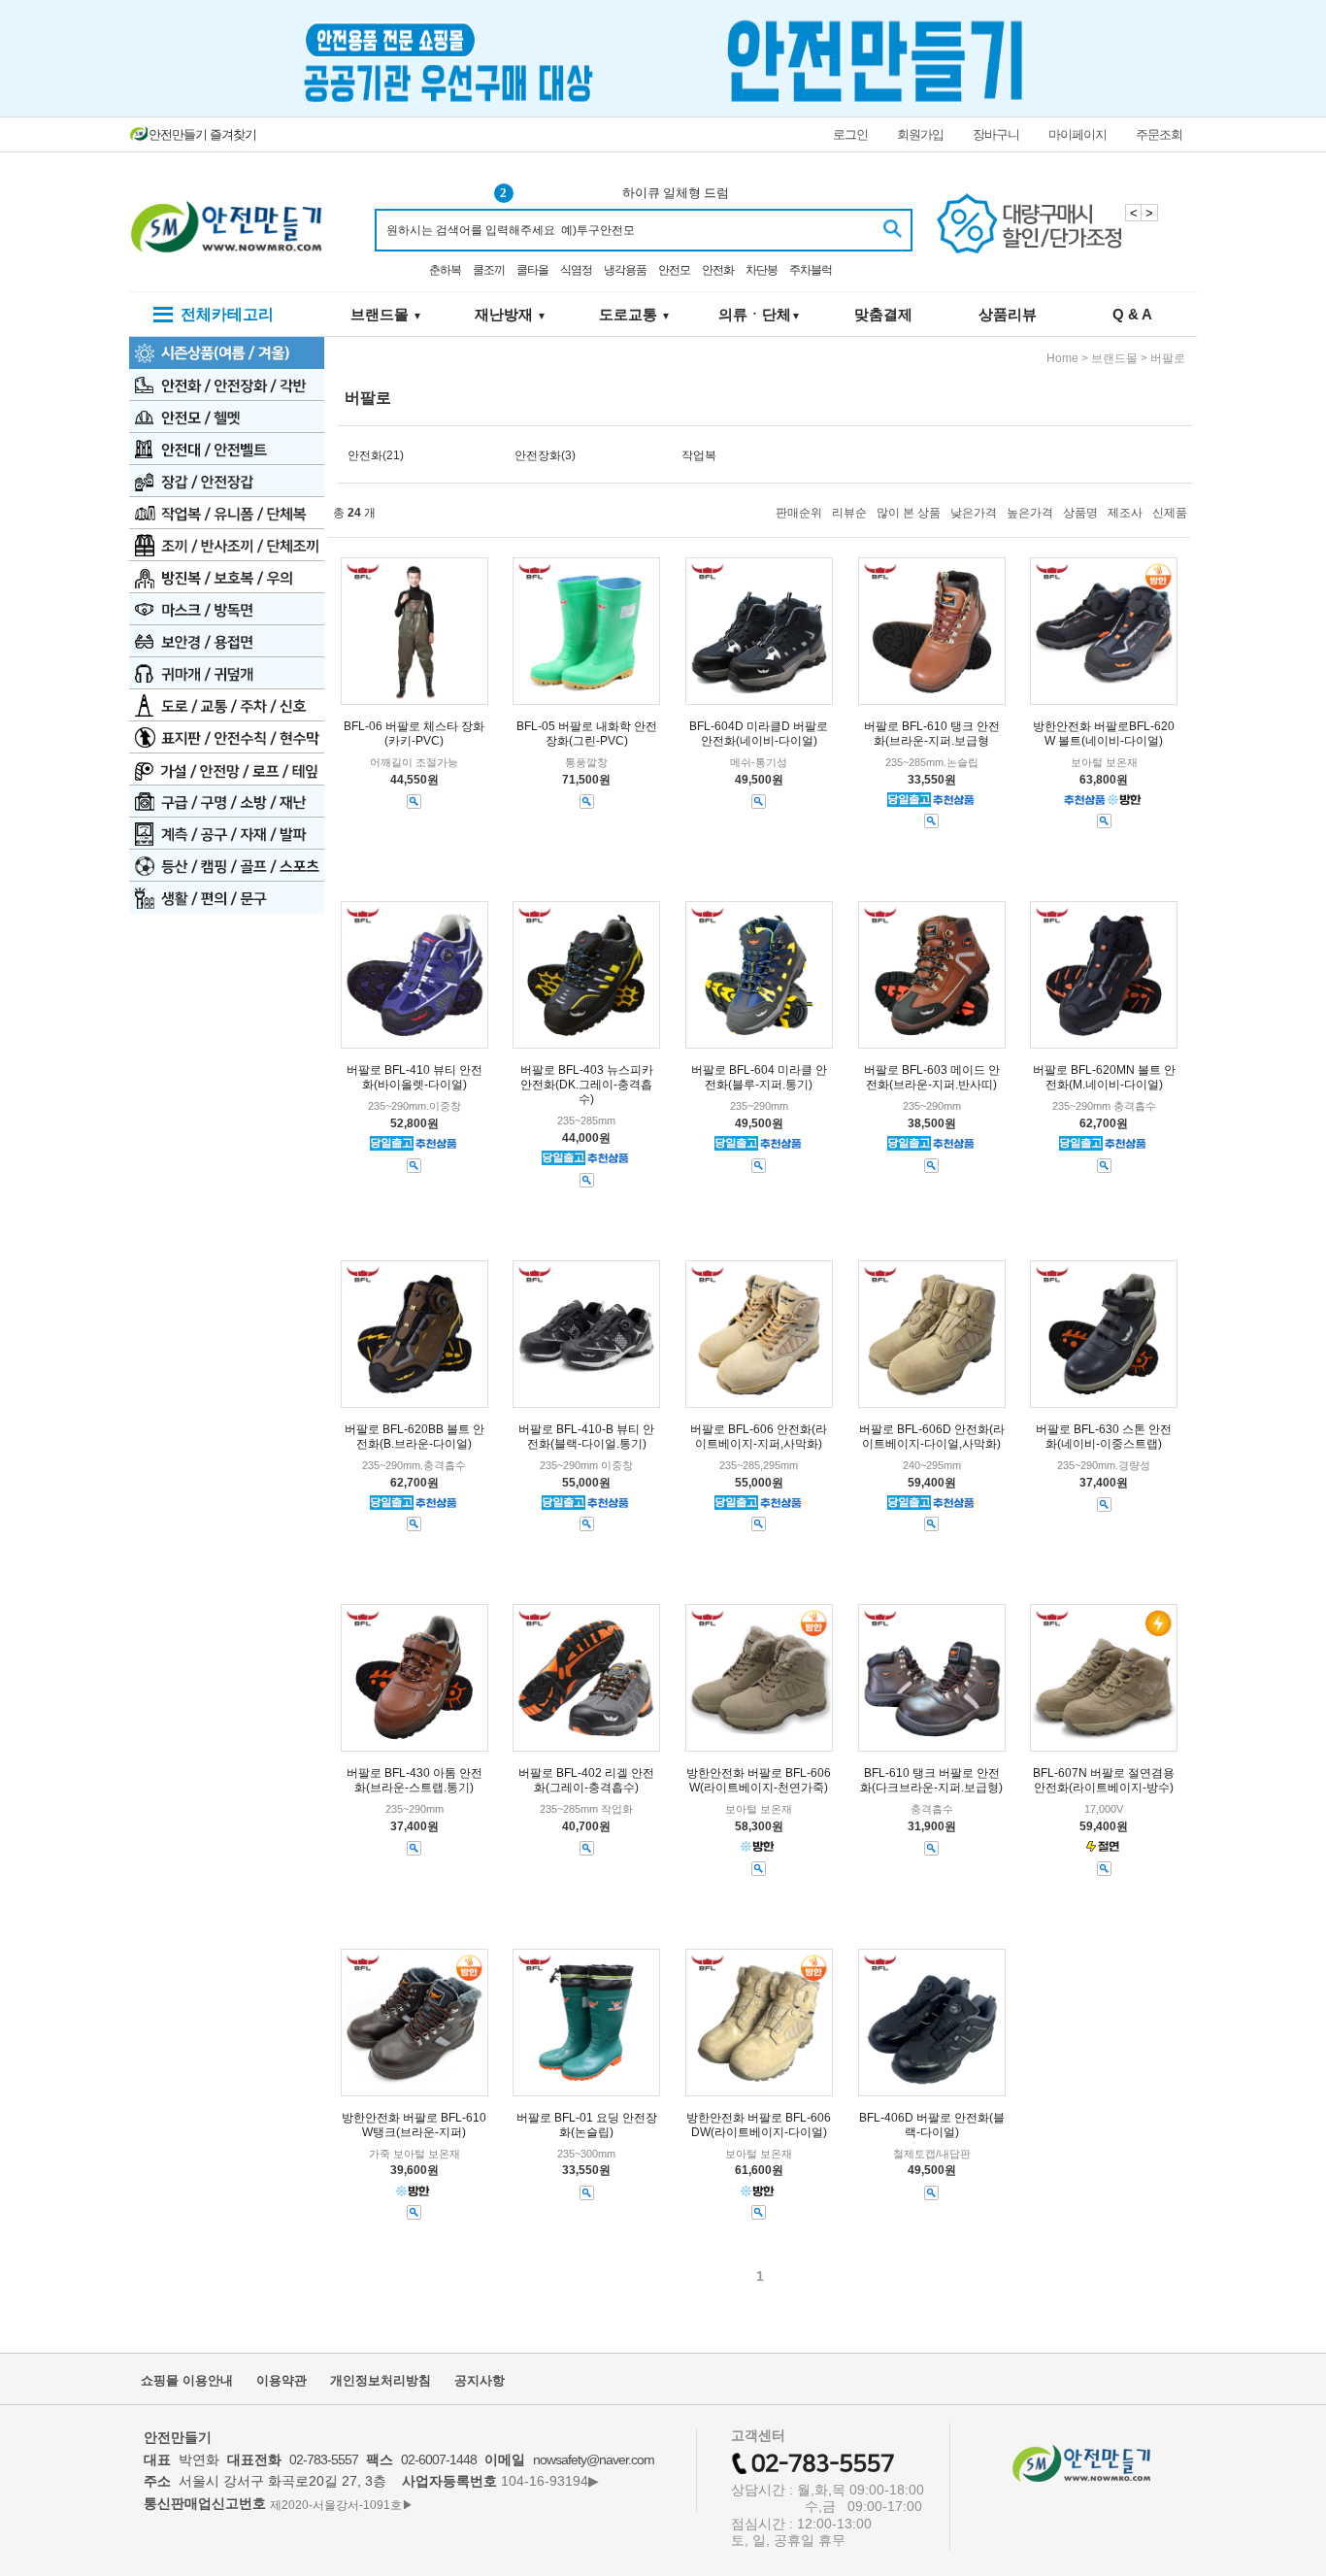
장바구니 (996, 134)
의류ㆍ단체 (760, 314)
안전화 (718, 270)
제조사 (1125, 513)
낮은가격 (974, 513)
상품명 (1080, 513)
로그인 (850, 134)
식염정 (576, 270)
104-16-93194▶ (550, 2481)
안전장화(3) (545, 455)
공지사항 (480, 2380)
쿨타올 (532, 270)
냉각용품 (625, 270)
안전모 (674, 270)
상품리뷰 (1008, 314)
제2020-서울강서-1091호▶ (342, 2504)
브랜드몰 (386, 314)
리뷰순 (849, 513)
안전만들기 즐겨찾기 (202, 134)
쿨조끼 (489, 270)
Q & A (1132, 314)
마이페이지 (1077, 134)
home (1062, 358)
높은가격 (1030, 513)
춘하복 (445, 270)
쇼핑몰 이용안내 (187, 2380)
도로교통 (635, 314)
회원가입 (920, 134)
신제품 (1170, 513)
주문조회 (1159, 134)
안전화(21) (376, 455)
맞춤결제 (883, 314)
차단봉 (762, 270)
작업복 (699, 455)
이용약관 (282, 2380)
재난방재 (511, 314)
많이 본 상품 (909, 513)
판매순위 (799, 513)
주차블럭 (811, 270)
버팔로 (1168, 358)
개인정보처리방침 (381, 2380)
